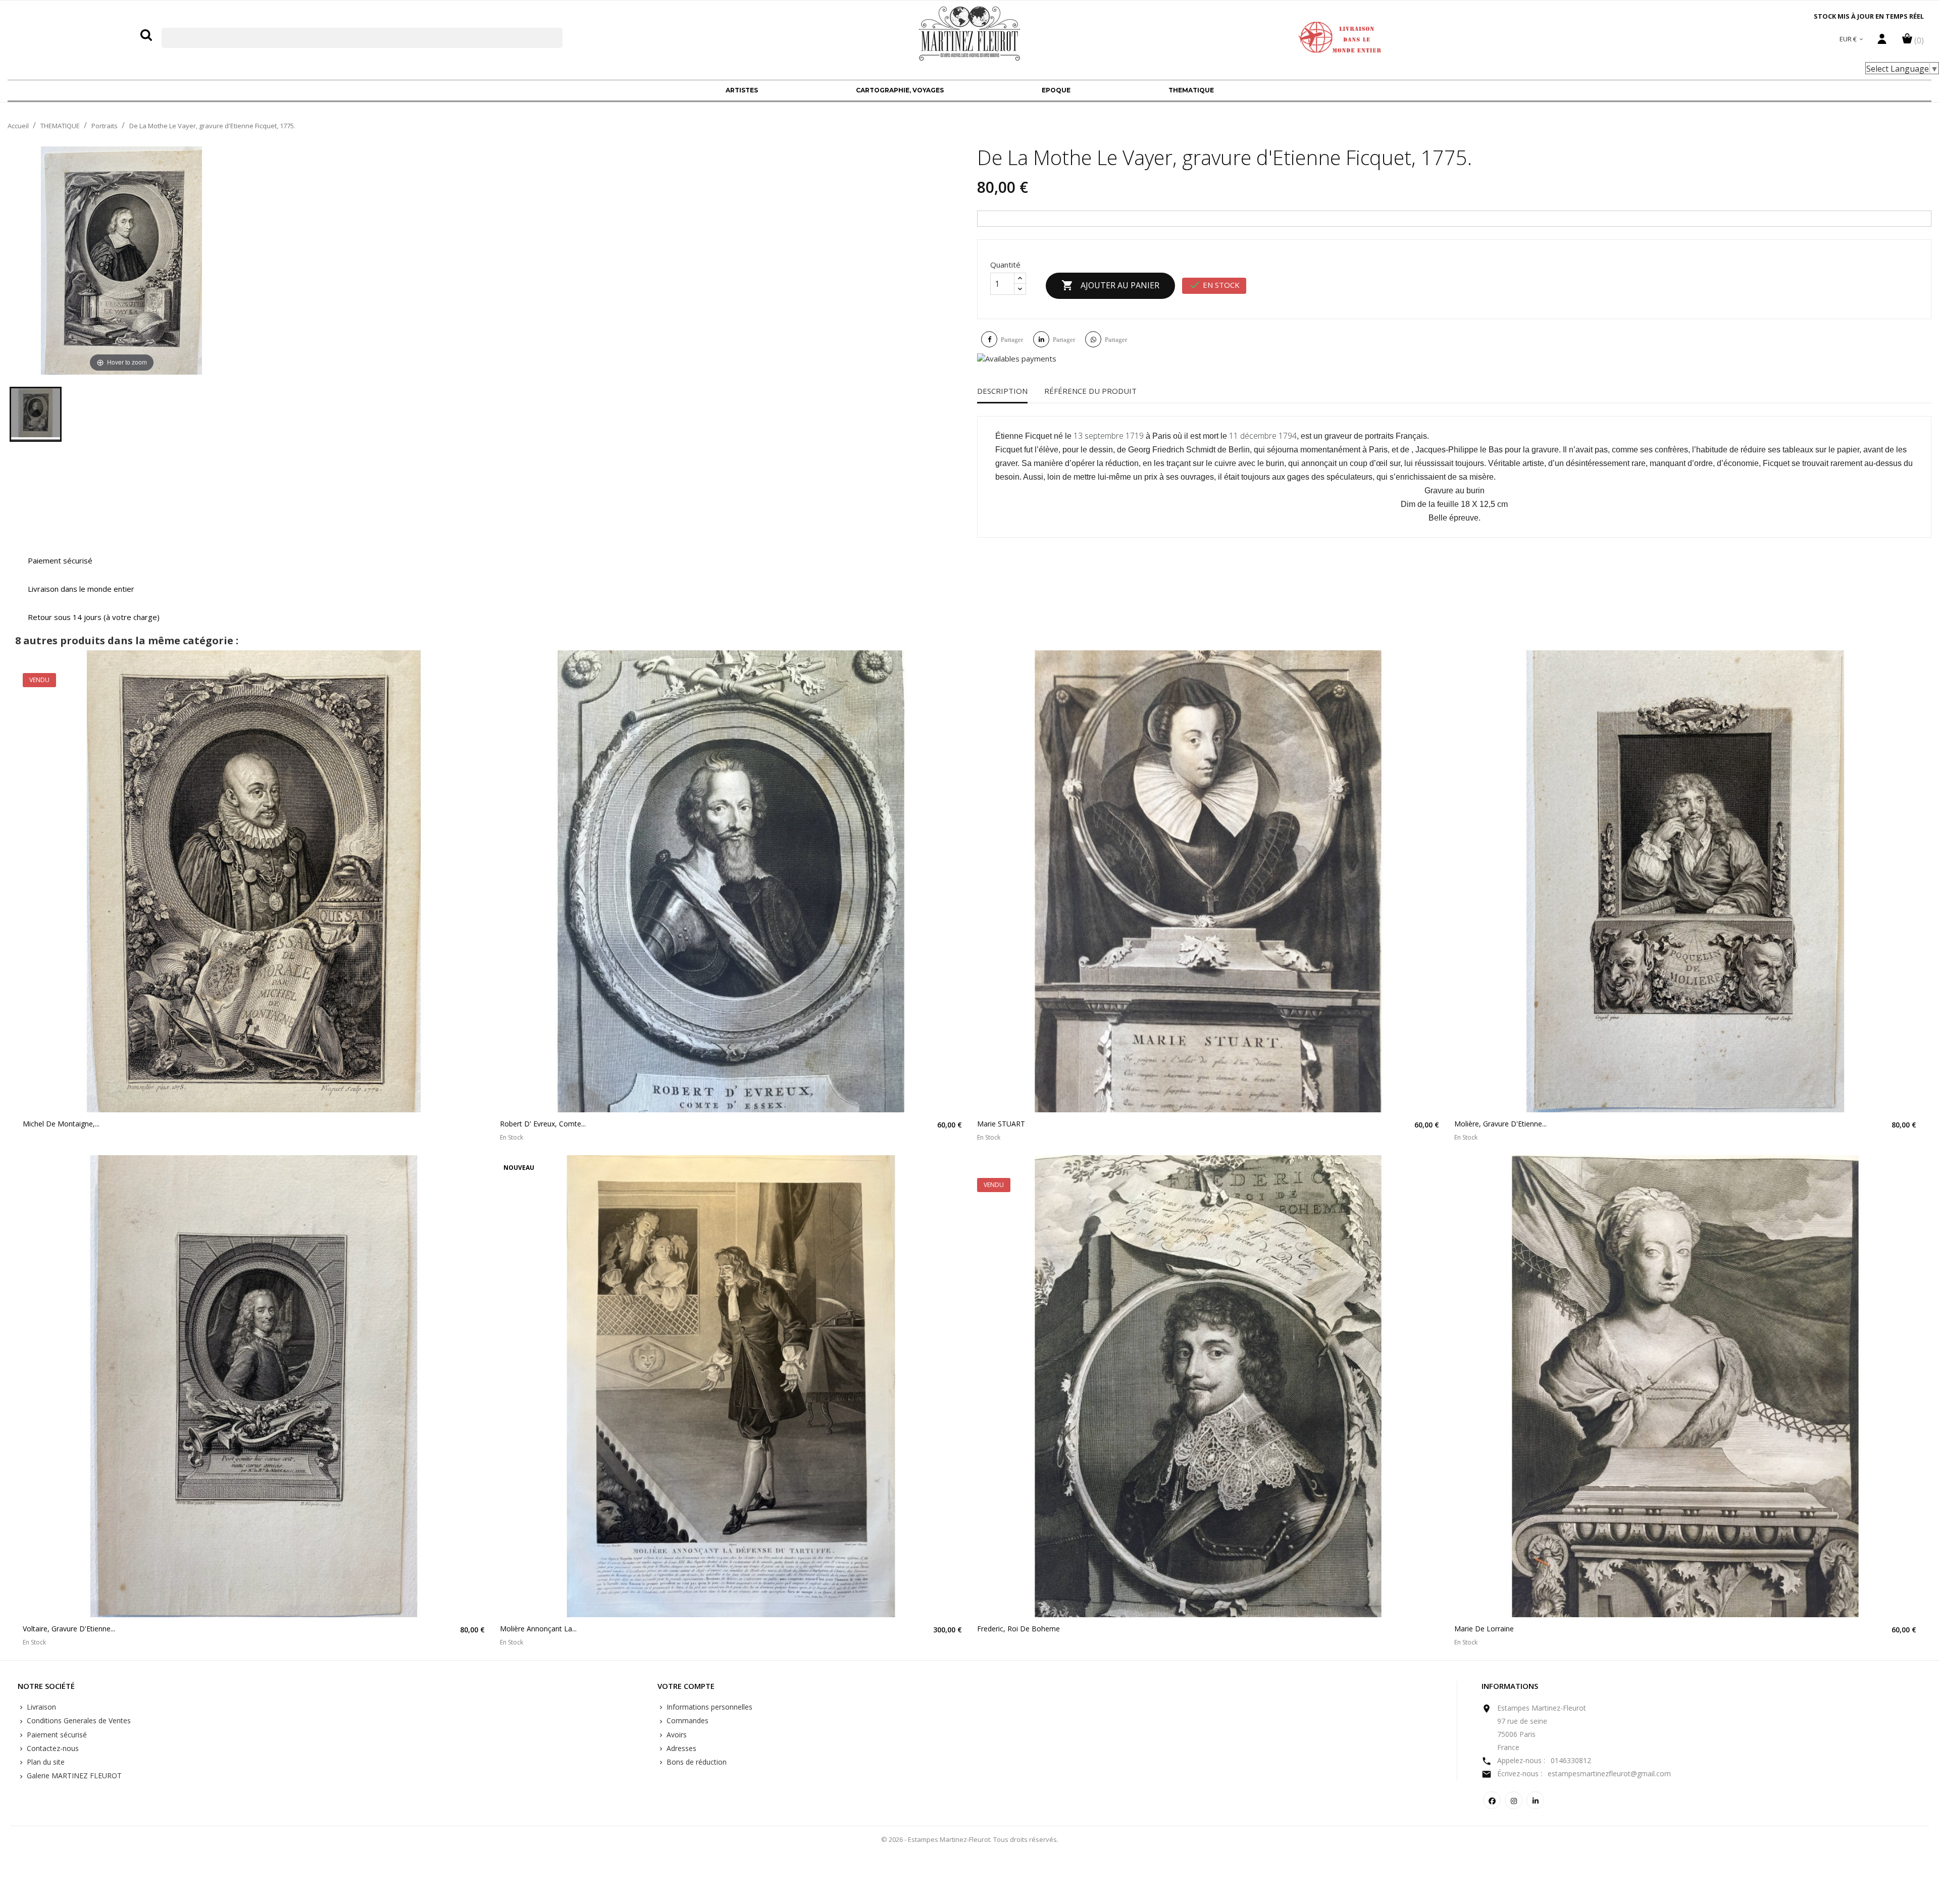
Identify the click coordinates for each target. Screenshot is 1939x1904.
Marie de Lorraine (1484, 1629)
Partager (1012, 340)
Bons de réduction (696, 1762)
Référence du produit (1090, 391)
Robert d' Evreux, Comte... (543, 1124)
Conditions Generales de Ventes (78, 1720)
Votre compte (686, 1686)
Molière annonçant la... (538, 1629)
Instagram (1514, 1800)
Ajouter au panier (1110, 285)
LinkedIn (1535, 1800)
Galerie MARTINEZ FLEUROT (73, 1776)
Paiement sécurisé (56, 1735)
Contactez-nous (52, 1748)
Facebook (1492, 1800)
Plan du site (45, 1762)
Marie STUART (1001, 1124)
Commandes (686, 1720)
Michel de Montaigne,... (61, 1124)
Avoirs (676, 1735)
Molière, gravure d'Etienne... (1500, 1124)
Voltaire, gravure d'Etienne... (69, 1629)
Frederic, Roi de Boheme (1018, 1629)
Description (1002, 391)
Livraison (40, 1707)
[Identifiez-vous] (1882, 41)
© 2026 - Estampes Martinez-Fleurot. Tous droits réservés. (970, 1839)
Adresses (680, 1748)
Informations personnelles (708, 1707)
